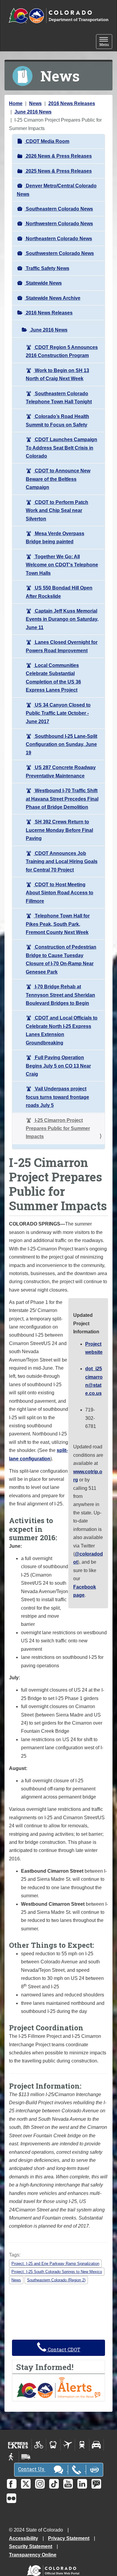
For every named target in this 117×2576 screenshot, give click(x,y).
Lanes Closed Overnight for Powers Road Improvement (62, 646)
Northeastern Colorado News (58, 239)
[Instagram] (40, 2484)
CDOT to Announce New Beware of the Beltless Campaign (58, 479)
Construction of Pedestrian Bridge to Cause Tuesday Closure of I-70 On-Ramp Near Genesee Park (61, 959)
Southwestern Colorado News (59, 253)
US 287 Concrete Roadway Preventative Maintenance (61, 771)
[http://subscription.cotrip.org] (58, 2387)
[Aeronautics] (68, 2445)
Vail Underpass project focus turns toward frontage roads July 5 (57, 1097)
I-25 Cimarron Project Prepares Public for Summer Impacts (58, 1129)
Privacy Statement (69, 2538)
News (35, 103)
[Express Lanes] (18, 2445)
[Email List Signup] (96, 2484)
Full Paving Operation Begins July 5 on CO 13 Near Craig (58, 1066)
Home (16, 103)
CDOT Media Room (47, 141)
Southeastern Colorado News (59, 209)
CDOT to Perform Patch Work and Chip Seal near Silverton (57, 511)
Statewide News (43, 283)
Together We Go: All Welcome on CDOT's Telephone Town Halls (62, 565)
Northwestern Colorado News (59, 224)
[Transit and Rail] (53, 2445)
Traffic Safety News (47, 268)
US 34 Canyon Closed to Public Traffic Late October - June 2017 (58, 713)
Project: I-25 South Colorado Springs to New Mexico (57, 2272)
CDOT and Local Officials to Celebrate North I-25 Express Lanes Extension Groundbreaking (62, 1030)
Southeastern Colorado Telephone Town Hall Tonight (59, 398)
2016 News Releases (72, 103)
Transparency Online (33, 2555)
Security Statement (31, 2546)
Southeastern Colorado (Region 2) (56, 2280)
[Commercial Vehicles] (26, 2457)
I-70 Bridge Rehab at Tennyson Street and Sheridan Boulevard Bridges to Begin (60, 995)
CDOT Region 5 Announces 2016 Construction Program (62, 351)
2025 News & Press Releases (58, 171)
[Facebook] (12, 2484)
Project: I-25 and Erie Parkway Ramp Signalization (55, 2264)
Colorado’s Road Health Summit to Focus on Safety (57, 420)
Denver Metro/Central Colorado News (57, 190)
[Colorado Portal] (54, 2569)
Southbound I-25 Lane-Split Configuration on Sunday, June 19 (61, 744)
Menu (106, 42)
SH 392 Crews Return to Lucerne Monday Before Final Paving (59, 830)
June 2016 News (33, 112)
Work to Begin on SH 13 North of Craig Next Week (57, 374)
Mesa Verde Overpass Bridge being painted (55, 538)
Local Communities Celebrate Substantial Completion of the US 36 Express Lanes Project (53, 678)
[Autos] (96, 2445)
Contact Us (32, 2469)
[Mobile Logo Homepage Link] (58, 16)
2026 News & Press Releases (58, 156)
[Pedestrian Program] (12, 2457)
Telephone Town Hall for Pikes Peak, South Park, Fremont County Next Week (58, 924)
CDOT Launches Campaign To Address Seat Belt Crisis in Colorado (61, 448)
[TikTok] (54, 2484)
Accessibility (24, 2538)
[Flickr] (11, 2498)
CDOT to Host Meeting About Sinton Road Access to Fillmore (60, 893)
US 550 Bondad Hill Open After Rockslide (59, 592)
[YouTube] (68, 2484)
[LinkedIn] (82, 2484)
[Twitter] (26, 2484)
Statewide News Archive (52, 298)
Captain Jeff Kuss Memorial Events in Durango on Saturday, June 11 (62, 619)
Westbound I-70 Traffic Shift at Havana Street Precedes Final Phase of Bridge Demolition (62, 799)
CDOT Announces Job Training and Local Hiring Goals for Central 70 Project (62, 862)
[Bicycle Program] (39, 2445)
